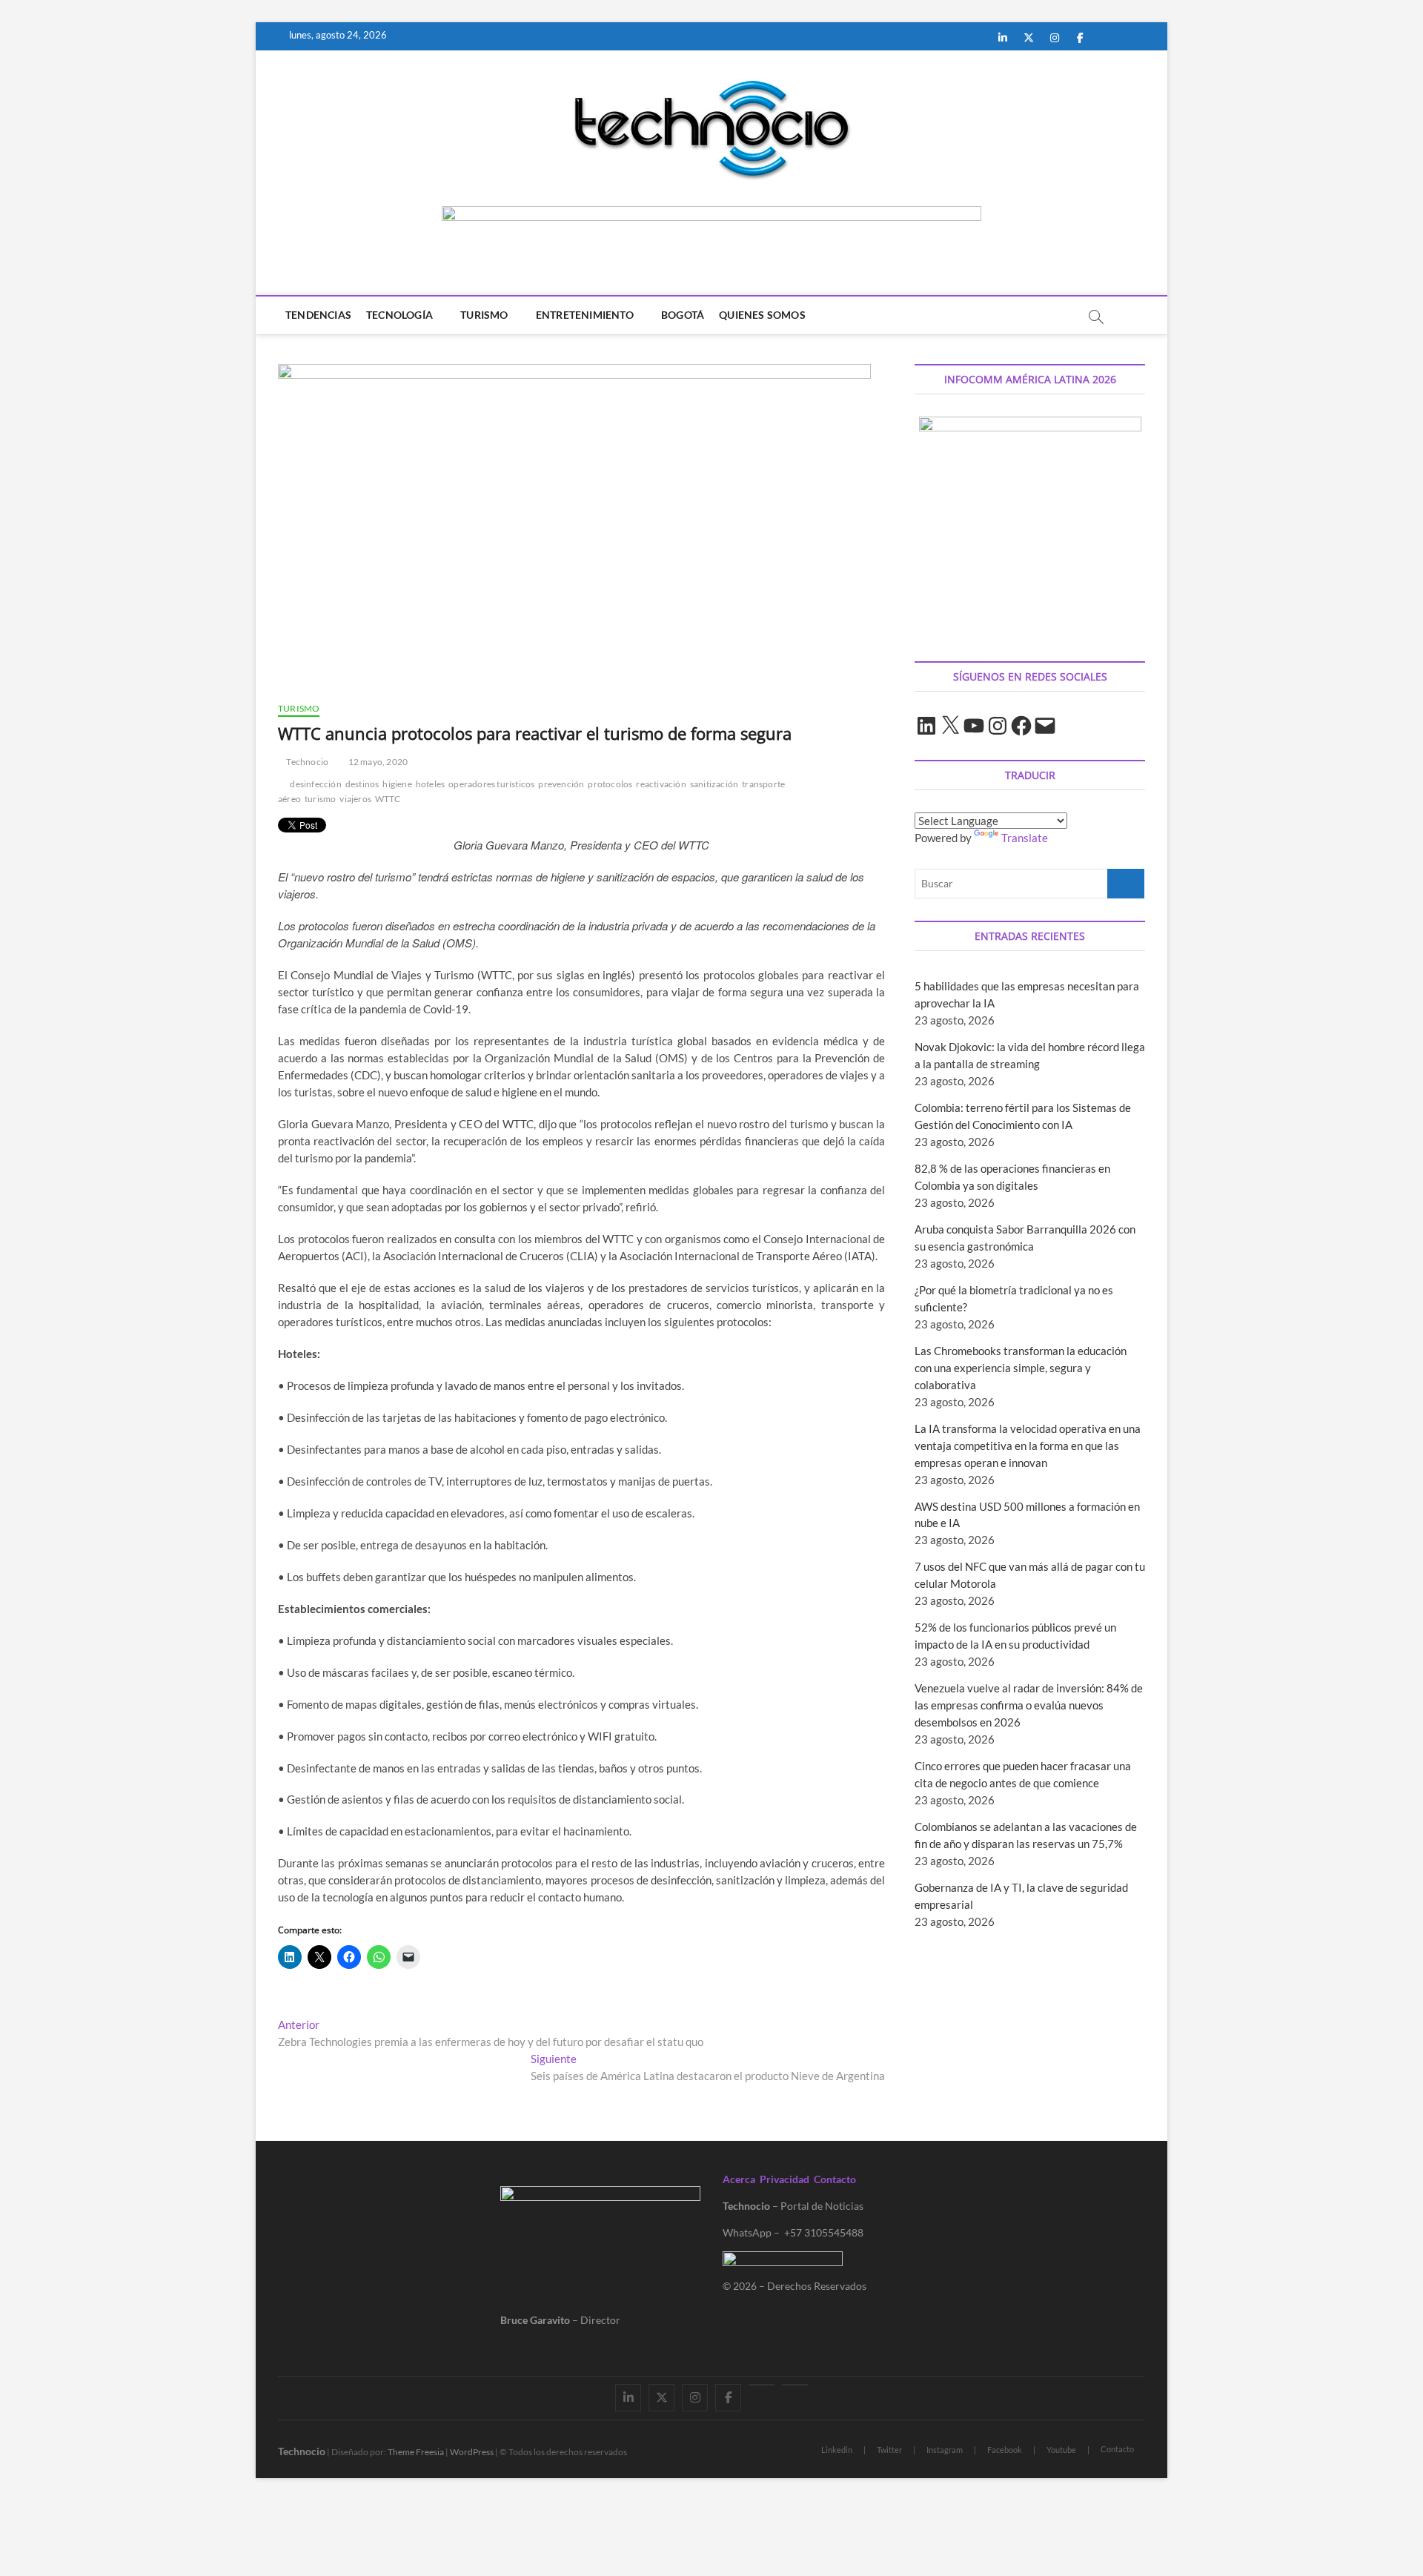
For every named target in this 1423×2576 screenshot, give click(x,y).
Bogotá (683, 315)
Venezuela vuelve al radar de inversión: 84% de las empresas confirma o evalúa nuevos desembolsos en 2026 (1029, 1705)
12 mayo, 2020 (377, 762)
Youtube (1061, 2450)
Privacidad (785, 2179)
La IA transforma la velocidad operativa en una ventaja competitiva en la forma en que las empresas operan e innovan (1028, 1446)
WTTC (388, 799)
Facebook (1005, 2450)
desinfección (315, 784)
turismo (320, 799)
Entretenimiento (585, 315)
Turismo (484, 315)
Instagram (945, 2450)
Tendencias (318, 315)
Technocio (306, 762)
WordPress (472, 2452)
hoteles (430, 784)
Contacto (835, 2179)
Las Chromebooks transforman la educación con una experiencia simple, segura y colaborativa (1021, 1368)
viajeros (355, 799)
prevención (561, 784)
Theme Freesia (416, 2452)
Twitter (889, 2450)
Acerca (739, 2179)
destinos (362, 784)
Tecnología (399, 315)
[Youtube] (762, 2385)
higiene (397, 784)
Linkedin (837, 2450)
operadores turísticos (491, 784)
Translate (1025, 838)
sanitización (714, 784)
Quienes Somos (762, 315)
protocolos (610, 784)
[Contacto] (795, 2385)
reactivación (661, 784)
